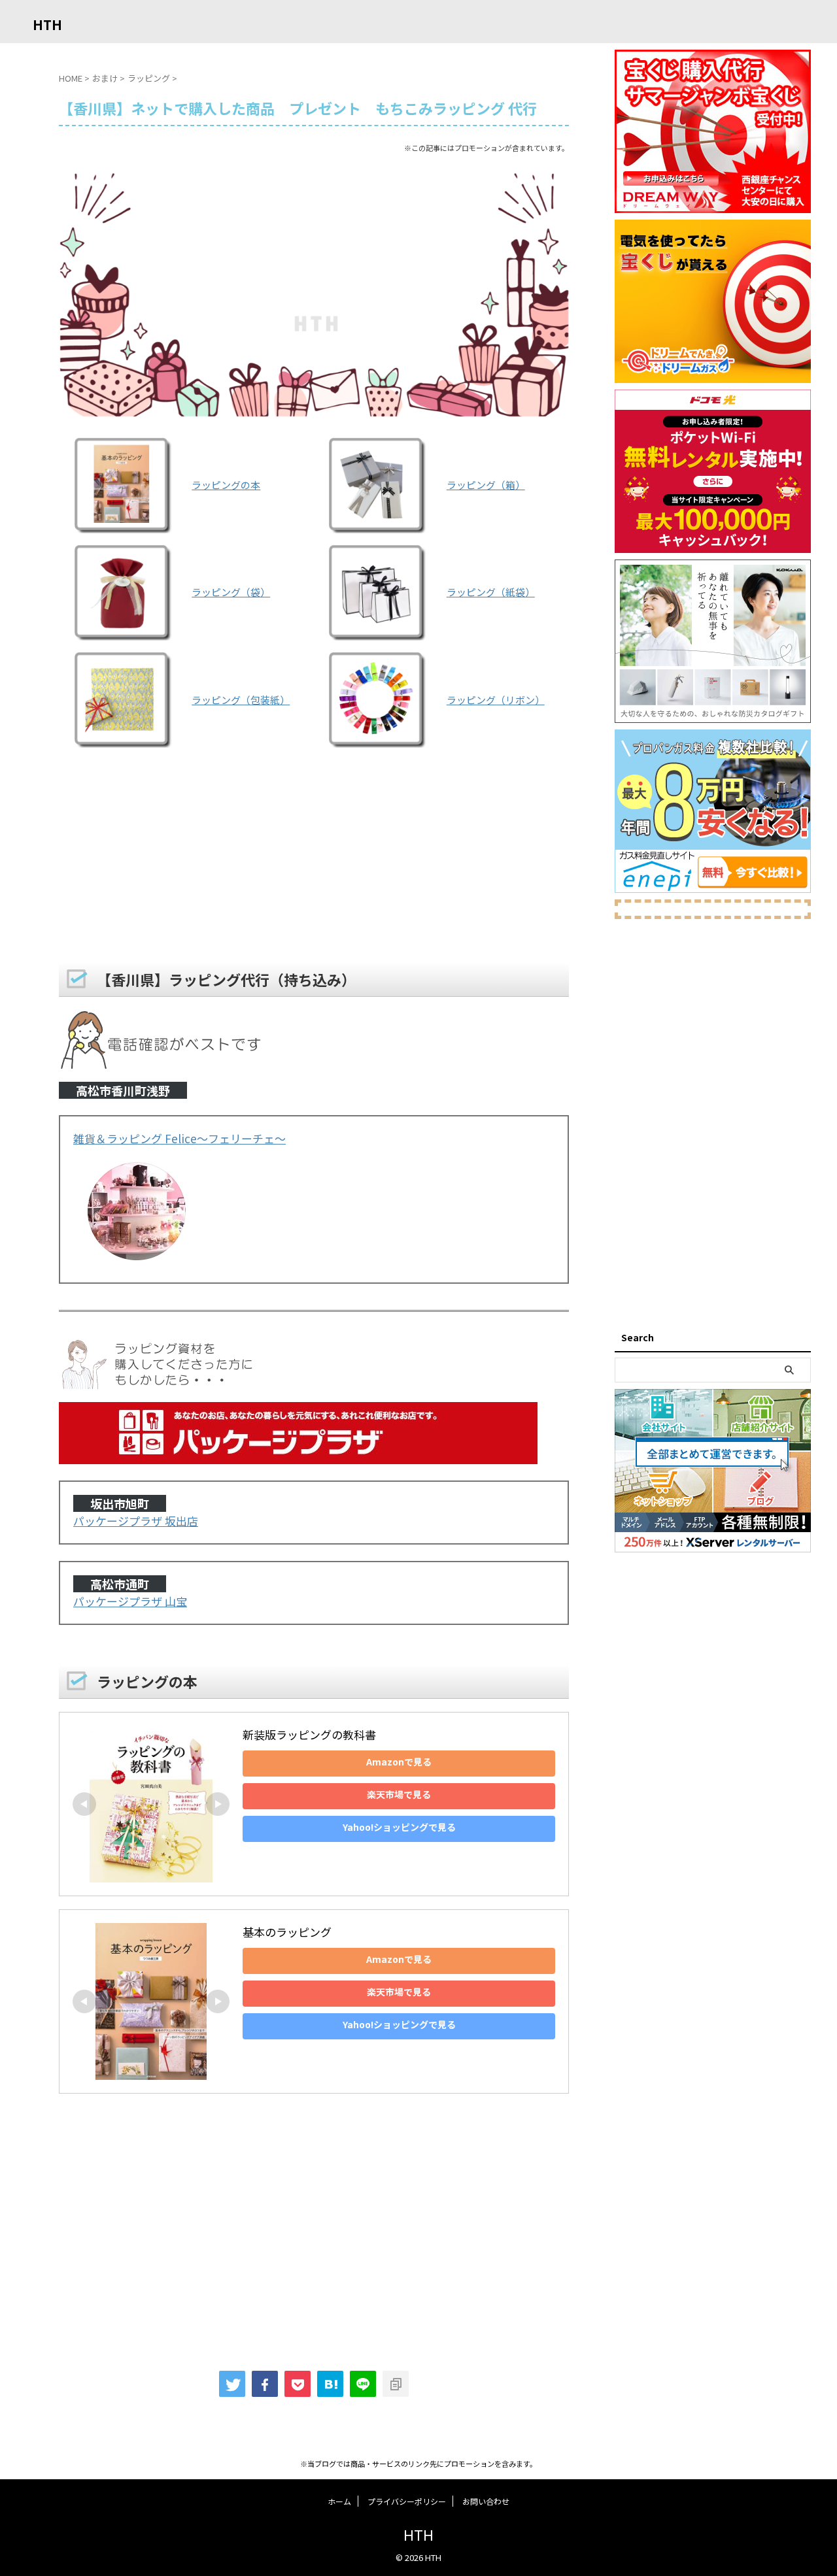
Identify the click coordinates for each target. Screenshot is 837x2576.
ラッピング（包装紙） (241, 700)
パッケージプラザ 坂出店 (136, 1521)
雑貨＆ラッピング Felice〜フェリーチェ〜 (179, 1138)
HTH (47, 25)
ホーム (339, 2501)
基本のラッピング (287, 1932)
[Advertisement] (314, 858)
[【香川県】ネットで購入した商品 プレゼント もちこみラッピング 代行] (330, 2384)
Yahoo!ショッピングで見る (399, 1827)
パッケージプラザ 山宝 (130, 1601)
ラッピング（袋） (231, 592)
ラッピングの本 (226, 485)
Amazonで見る (399, 1762)
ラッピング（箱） (486, 485)
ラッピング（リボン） (496, 700)
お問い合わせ (486, 2501)
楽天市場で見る (399, 1794)
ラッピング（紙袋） (491, 592)
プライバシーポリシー (407, 2501)
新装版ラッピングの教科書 (309, 1734)
